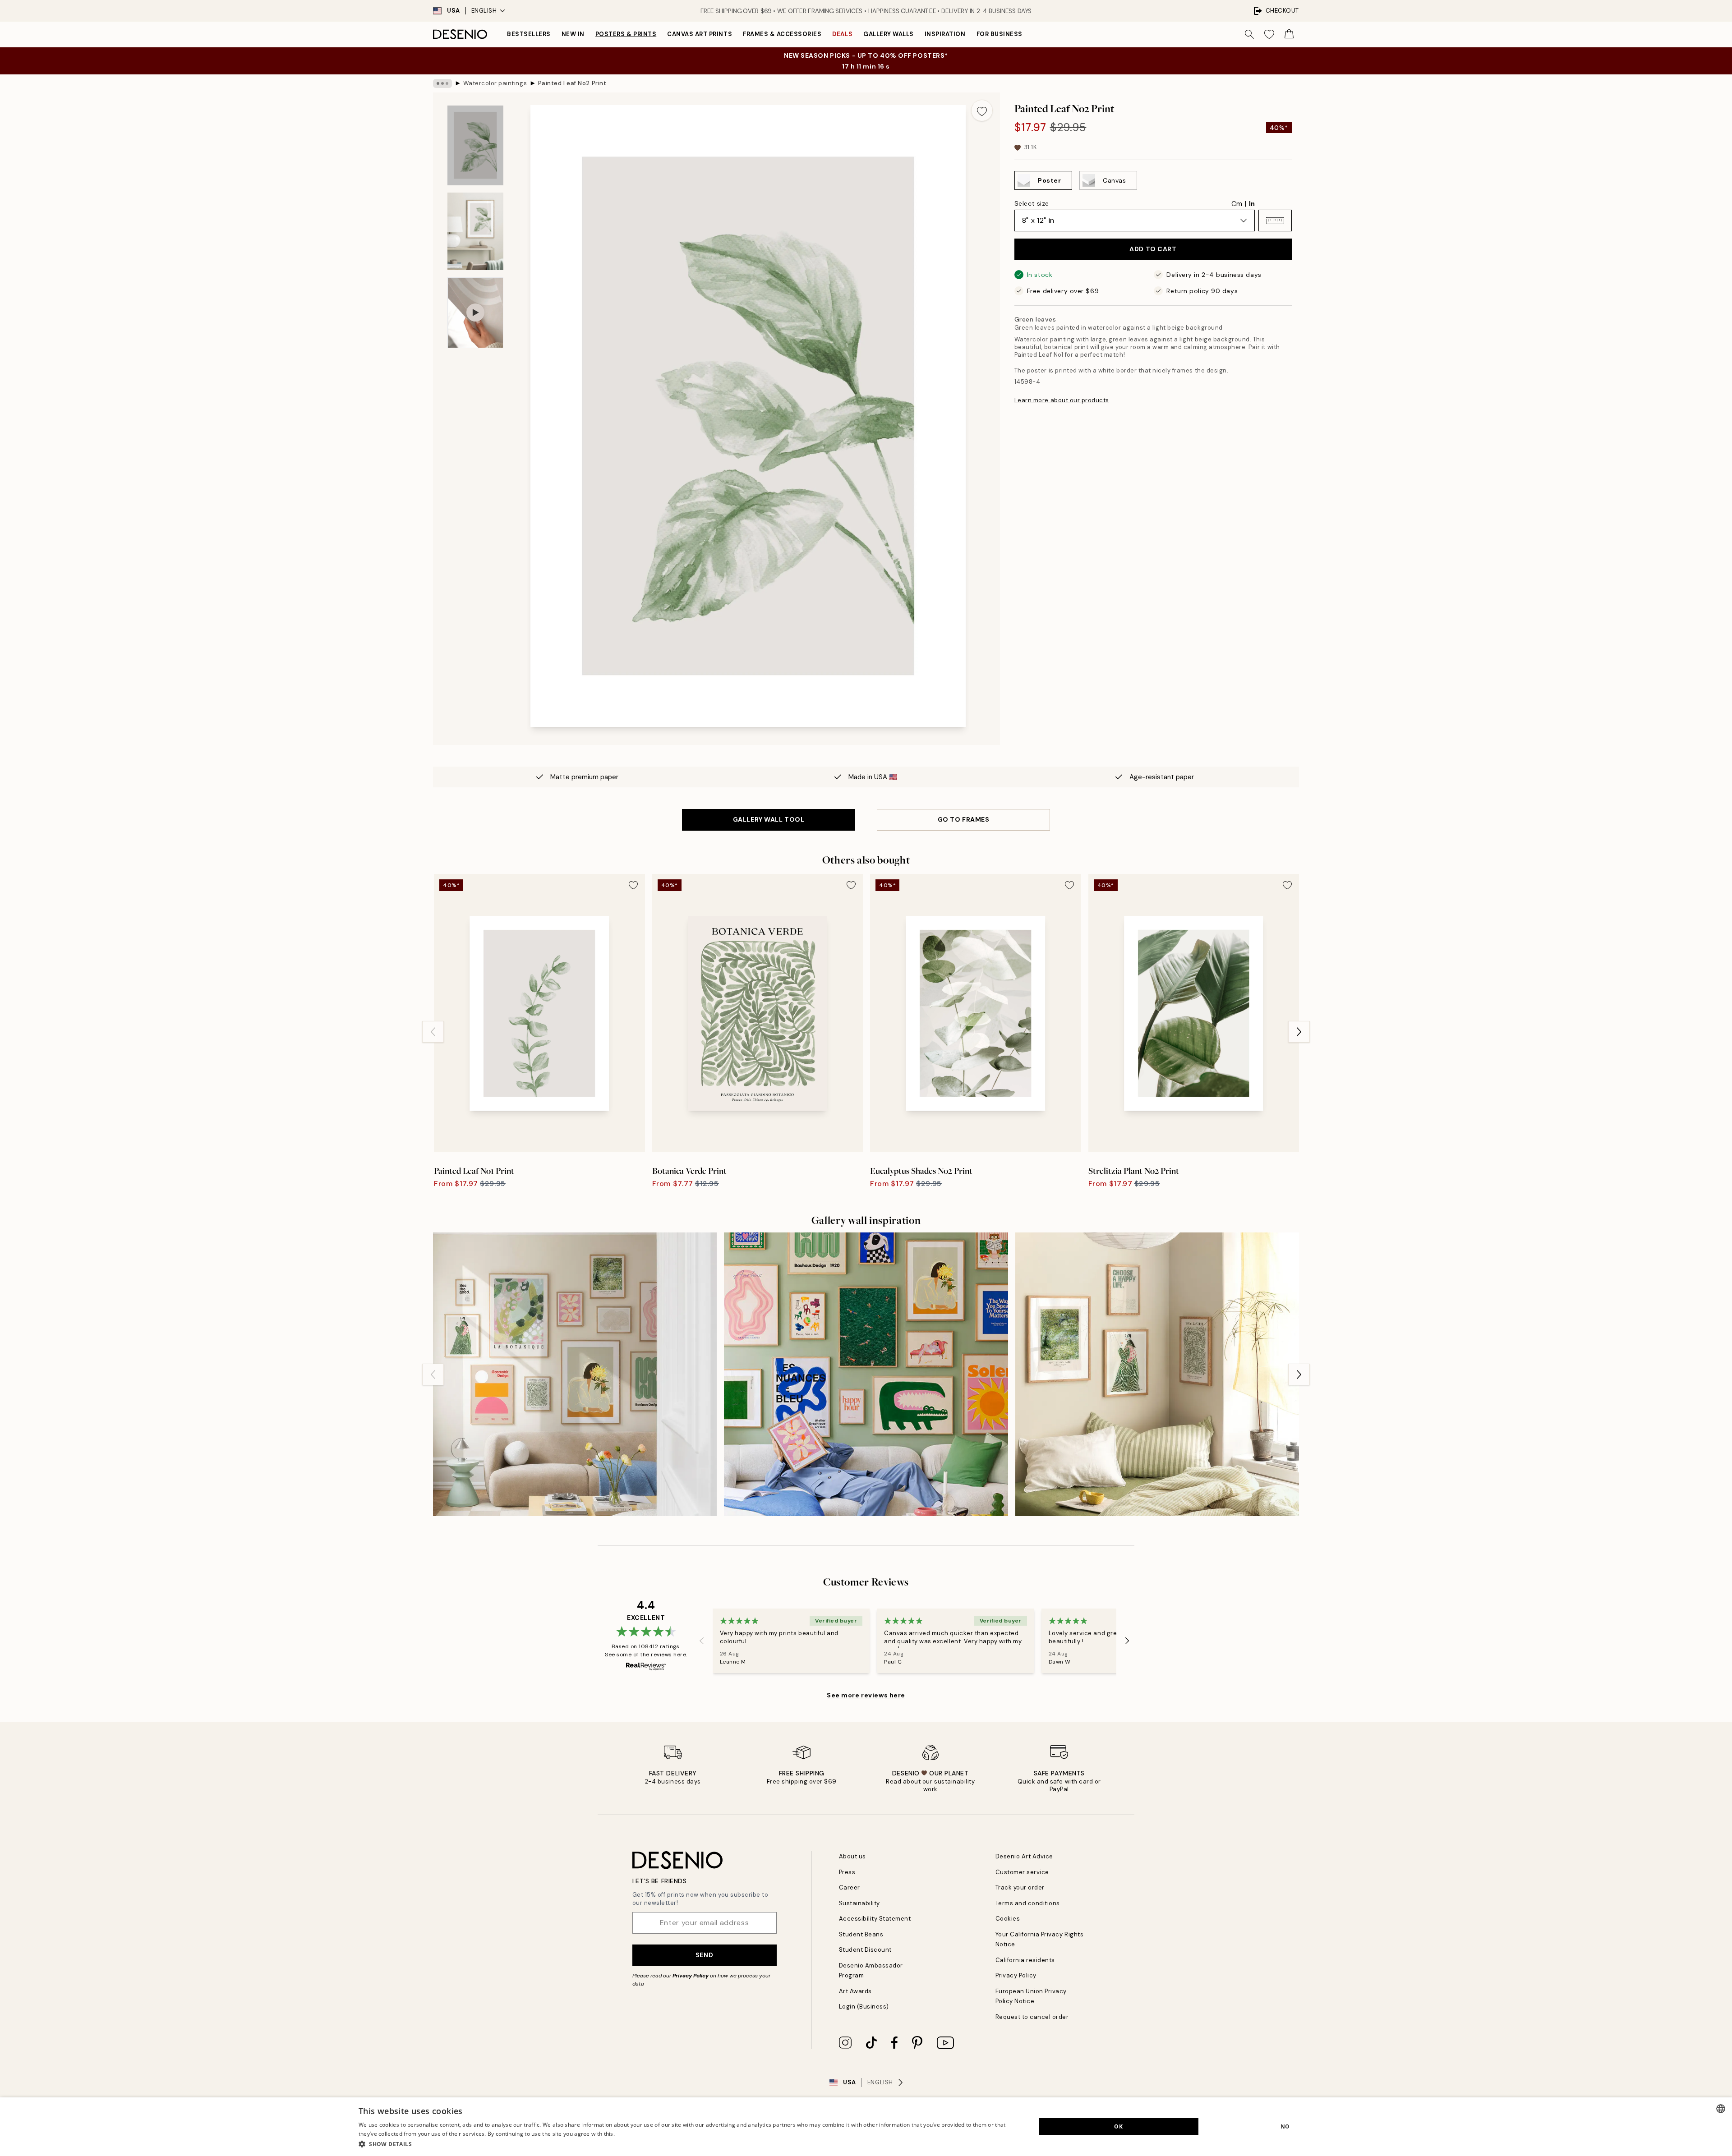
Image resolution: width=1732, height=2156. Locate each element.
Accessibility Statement (875, 1919)
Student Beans (861, 1934)
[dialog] (866, 2127)
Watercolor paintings (495, 83)
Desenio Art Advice (1024, 1856)
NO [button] (1285, 2126)
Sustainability (859, 1903)
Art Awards (855, 1991)
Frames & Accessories (782, 34)
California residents (1025, 1960)
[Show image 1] (475, 145)
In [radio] (1252, 204)
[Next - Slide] (1299, 1032)
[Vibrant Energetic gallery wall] (866, 1374)
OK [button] (1118, 2126)
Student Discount (865, 1950)
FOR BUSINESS (1000, 34)
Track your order (1020, 1887)
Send (704, 1955)
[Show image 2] (475, 231)
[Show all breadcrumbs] (442, 83)
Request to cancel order (1032, 2017)
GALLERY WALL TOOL (769, 819)
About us (852, 1856)
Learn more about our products (1062, 400)
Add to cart (1153, 249)
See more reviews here (866, 1695)
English (484, 11)
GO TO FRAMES (964, 819)
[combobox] (1721, 2109)
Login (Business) (864, 2007)
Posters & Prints (626, 34)
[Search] (1249, 34)
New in (573, 34)
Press (847, 1872)
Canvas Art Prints (700, 34)
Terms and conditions (1028, 1903)
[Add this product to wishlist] (982, 110)
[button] (1275, 221)
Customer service (1022, 1872)
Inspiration (945, 34)
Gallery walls (889, 34)
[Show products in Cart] (1289, 34)
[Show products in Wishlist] (1269, 34)
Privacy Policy (691, 1976)
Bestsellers (529, 34)
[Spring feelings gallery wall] (575, 1374)
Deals (842, 34)
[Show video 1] (475, 313)
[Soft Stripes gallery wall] (1157, 1374)
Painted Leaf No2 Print (572, 83)
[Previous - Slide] (433, 1032)
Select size (1032, 203)
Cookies (1008, 1919)
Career (850, 1887)
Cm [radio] (1237, 204)
